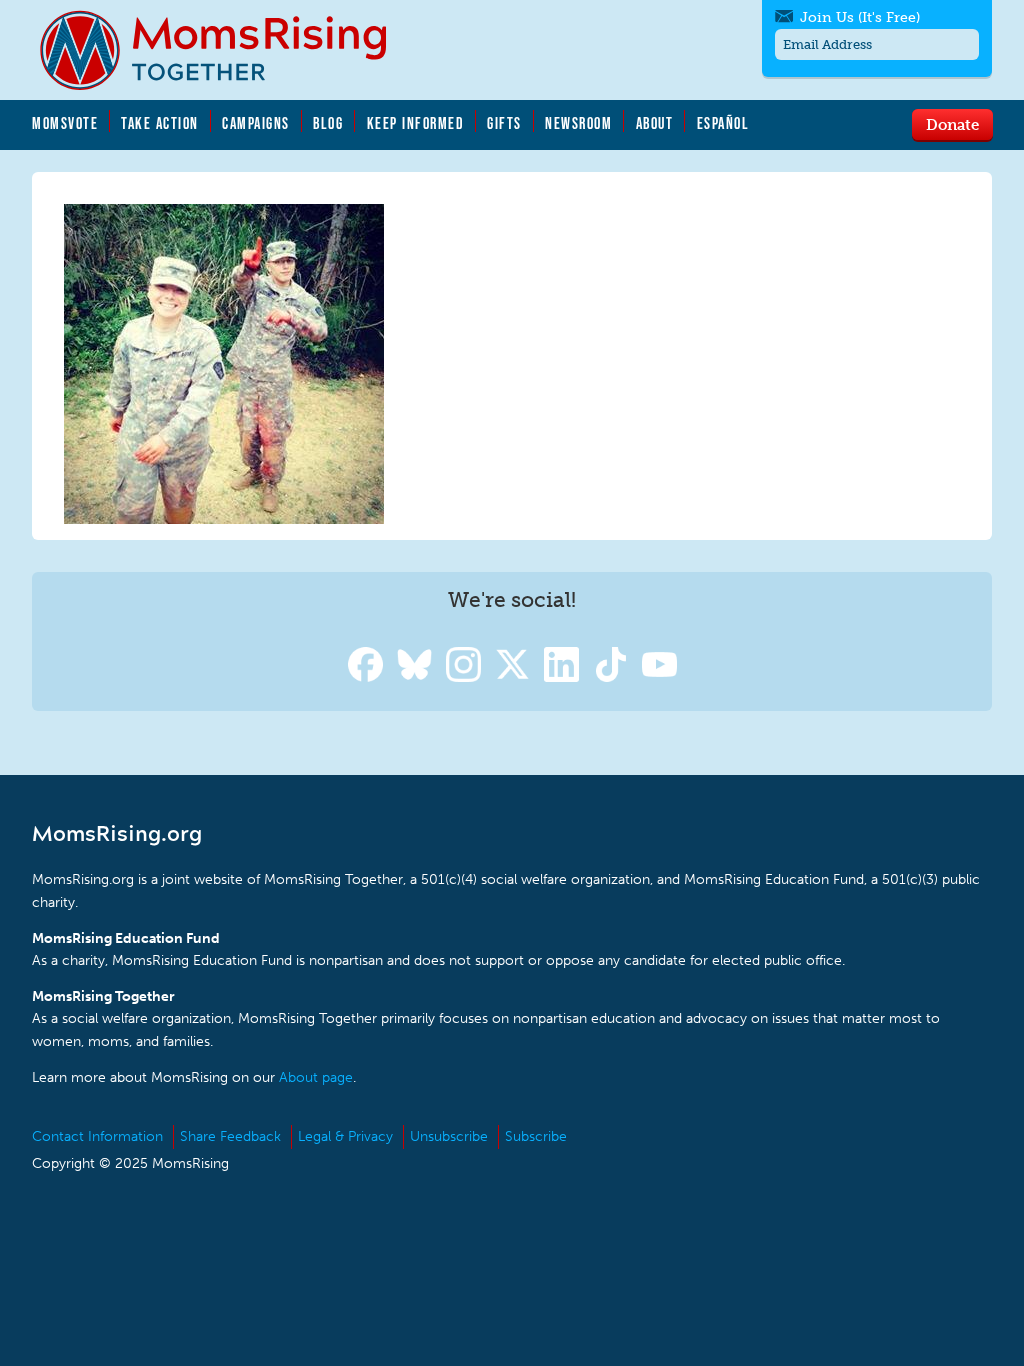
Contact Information (97, 1136)
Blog (328, 123)
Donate (952, 124)
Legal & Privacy (345, 1136)
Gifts (504, 123)
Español (723, 123)
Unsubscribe (449, 1136)
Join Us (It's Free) (860, 17)
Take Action (160, 123)
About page (316, 1077)
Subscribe (536, 1136)
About (655, 123)
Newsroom (578, 123)
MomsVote (65, 123)
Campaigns (256, 123)
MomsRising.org (227, 50)
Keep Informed (416, 123)
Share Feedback (230, 1136)
